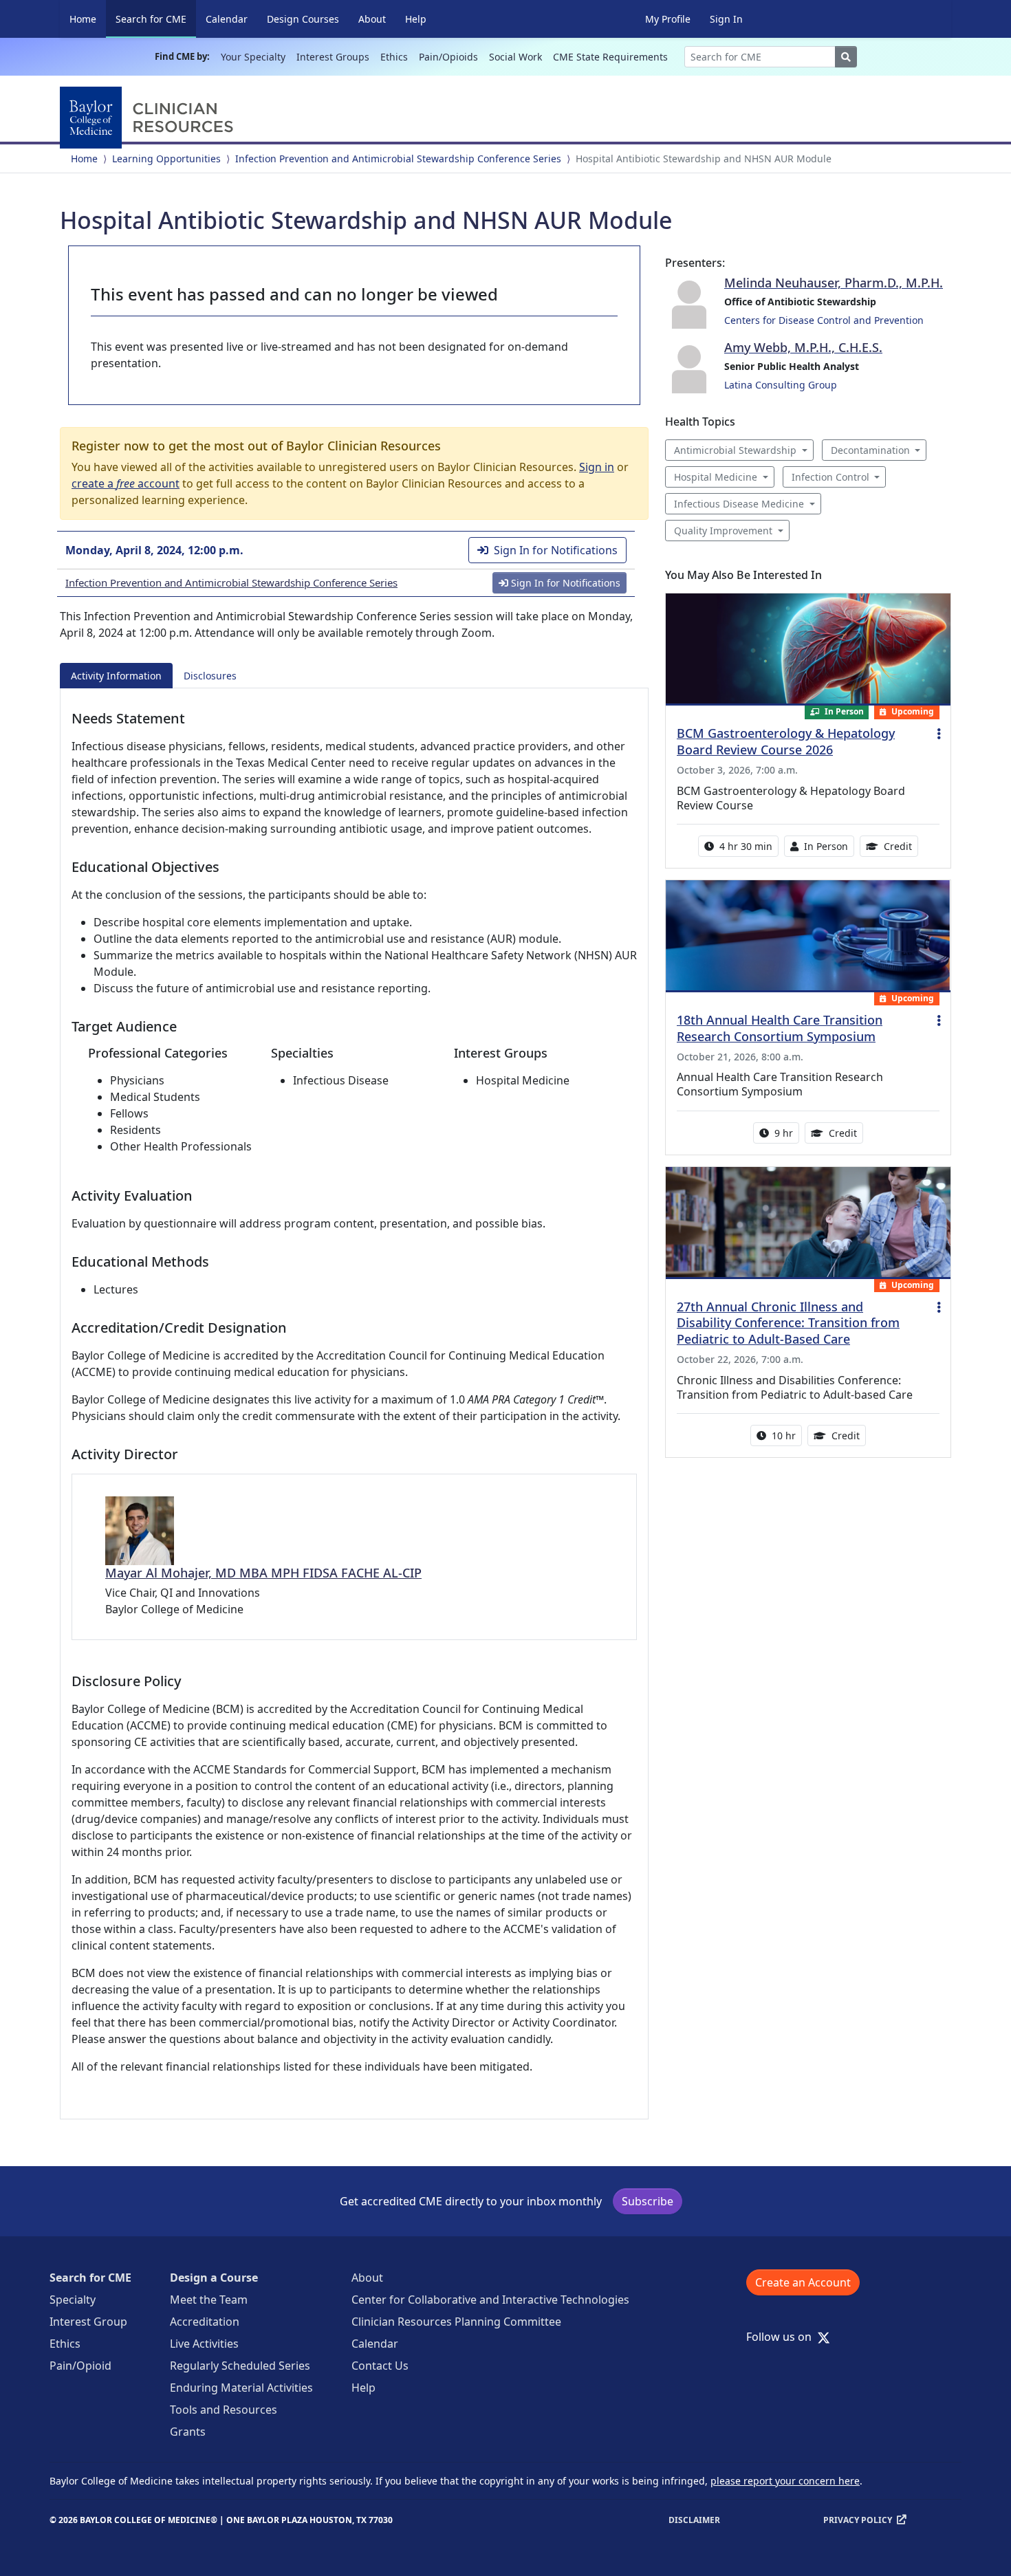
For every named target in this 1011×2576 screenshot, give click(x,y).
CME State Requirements (610, 57)
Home (83, 19)
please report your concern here (785, 2481)
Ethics (394, 57)
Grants (188, 2432)
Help (416, 19)
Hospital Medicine (716, 477)
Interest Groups (333, 57)
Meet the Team (209, 2300)
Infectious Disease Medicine (739, 504)
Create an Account (803, 2282)
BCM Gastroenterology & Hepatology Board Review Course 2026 (786, 741)
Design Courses (303, 19)
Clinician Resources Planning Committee (456, 2322)
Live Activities (204, 2344)
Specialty (73, 2300)
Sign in (597, 467)
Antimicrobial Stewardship (735, 450)
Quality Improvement (723, 531)
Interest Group (88, 2322)
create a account (126, 483)
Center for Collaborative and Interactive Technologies (490, 2300)
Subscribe (648, 2201)
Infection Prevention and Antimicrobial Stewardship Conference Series (398, 159)
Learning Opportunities (166, 159)
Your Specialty (253, 57)
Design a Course (214, 2278)
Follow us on (783, 2337)
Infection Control (830, 477)
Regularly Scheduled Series (240, 2366)
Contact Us (380, 2366)
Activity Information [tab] (116, 676)
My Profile (668, 19)
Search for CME (156, 19)
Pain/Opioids (448, 57)
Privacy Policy (858, 2520)
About (372, 19)
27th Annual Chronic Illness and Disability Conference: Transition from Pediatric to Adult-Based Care (788, 1323)
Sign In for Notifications (556, 550)
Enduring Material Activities (241, 2388)
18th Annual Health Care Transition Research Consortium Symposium (780, 1028)
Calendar (227, 19)
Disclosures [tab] (210, 676)
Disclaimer (694, 2520)
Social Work (515, 57)
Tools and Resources (224, 2410)
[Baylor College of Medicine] (149, 118)
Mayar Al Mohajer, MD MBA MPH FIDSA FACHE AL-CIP (263, 1573)
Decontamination (870, 450)
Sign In (726, 19)
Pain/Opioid (80, 2366)
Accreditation (205, 2322)
